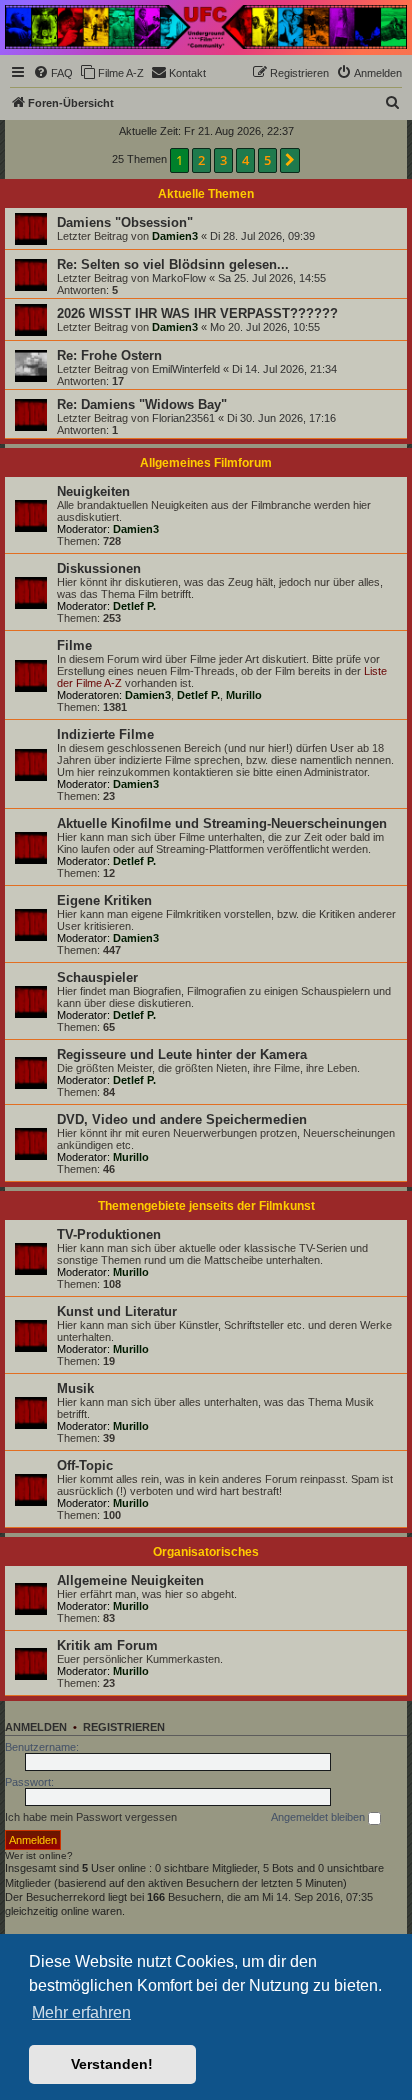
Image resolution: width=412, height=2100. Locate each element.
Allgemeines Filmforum (206, 463)
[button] (290, 160)
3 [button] (223, 160)
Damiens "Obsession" (125, 222)
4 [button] (245, 160)
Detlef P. (134, 606)
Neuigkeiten (93, 491)
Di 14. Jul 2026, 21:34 (284, 369)
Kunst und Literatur (117, 1311)
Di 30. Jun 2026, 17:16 (281, 418)
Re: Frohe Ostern (109, 355)
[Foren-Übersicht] (206, 27)
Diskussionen (99, 568)
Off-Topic (85, 1465)
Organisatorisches (206, 1552)
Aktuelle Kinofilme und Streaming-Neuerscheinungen (222, 823)
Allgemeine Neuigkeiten (130, 1580)
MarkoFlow (179, 278)
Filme (74, 645)
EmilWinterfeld (186, 369)
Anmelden (36, 1727)
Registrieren (124, 1727)
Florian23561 (183, 418)
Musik (75, 1388)
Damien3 (175, 236)
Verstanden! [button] (112, 2064)
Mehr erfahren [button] (81, 2012)
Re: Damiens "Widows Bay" (142, 404)
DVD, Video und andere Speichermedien (182, 1119)
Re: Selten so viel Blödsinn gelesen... (173, 264)
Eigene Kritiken (104, 900)
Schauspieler (97, 977)
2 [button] (201, 160)
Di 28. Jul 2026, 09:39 (262, 236)
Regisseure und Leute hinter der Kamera (182, 1054)
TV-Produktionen (109, 1234)
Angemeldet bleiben (319, 1817)
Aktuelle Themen (206, 194)
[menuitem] (53, 73)
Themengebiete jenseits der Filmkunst (206, 1206)
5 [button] (267, 160)
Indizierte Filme (105, 734)
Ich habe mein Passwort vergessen (91, 1817)
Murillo (244, 695)
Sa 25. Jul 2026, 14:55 (272, 278)
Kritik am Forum (107, 1645)
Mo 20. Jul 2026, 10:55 (265, 327)
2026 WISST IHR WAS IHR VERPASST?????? (197, 313)
